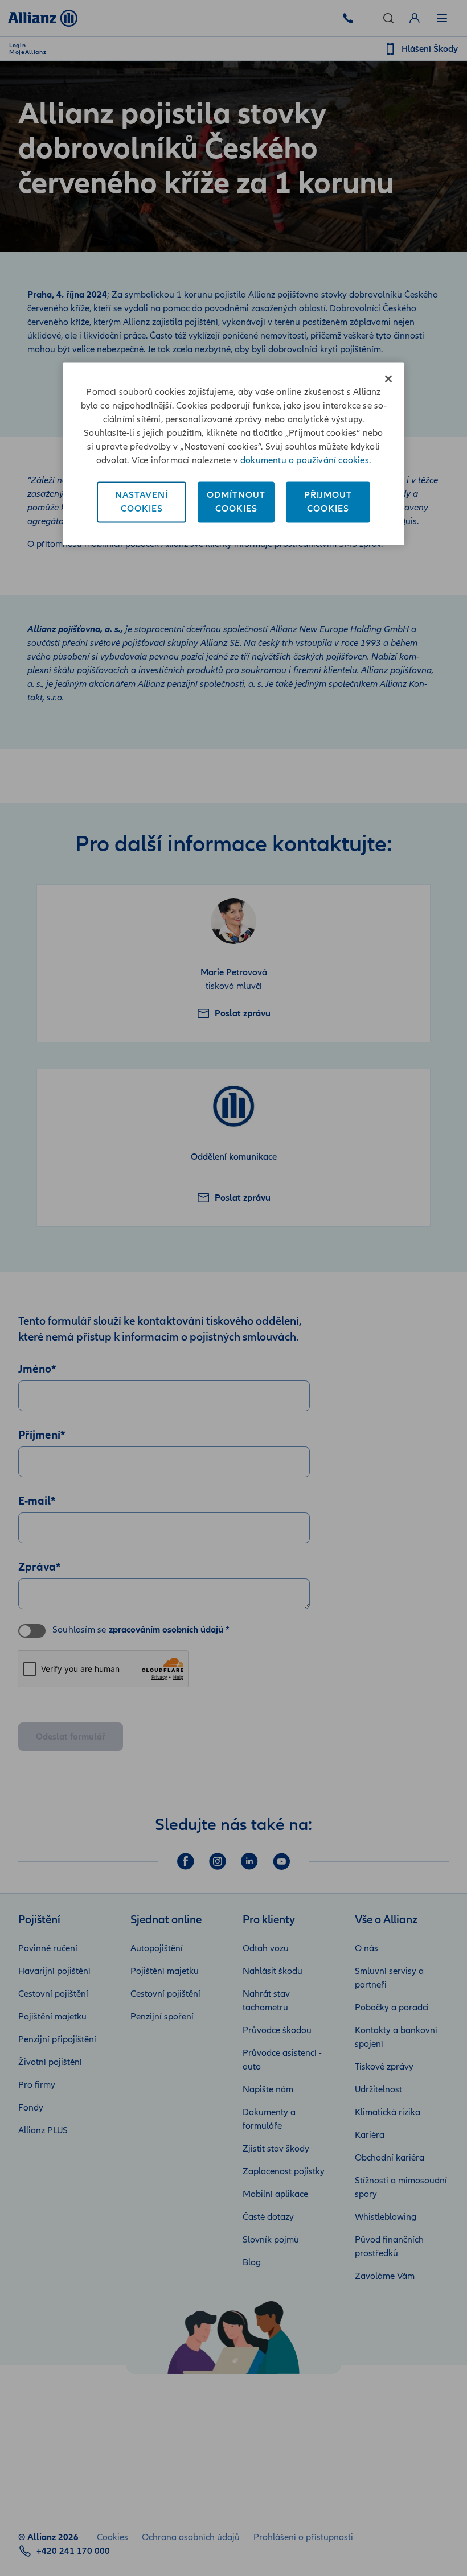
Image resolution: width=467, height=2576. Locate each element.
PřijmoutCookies (328, 502)
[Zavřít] (388, 378)
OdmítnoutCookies (236, 502)
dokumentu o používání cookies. (306, 460)
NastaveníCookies (142, 502)
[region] (233, 454)
